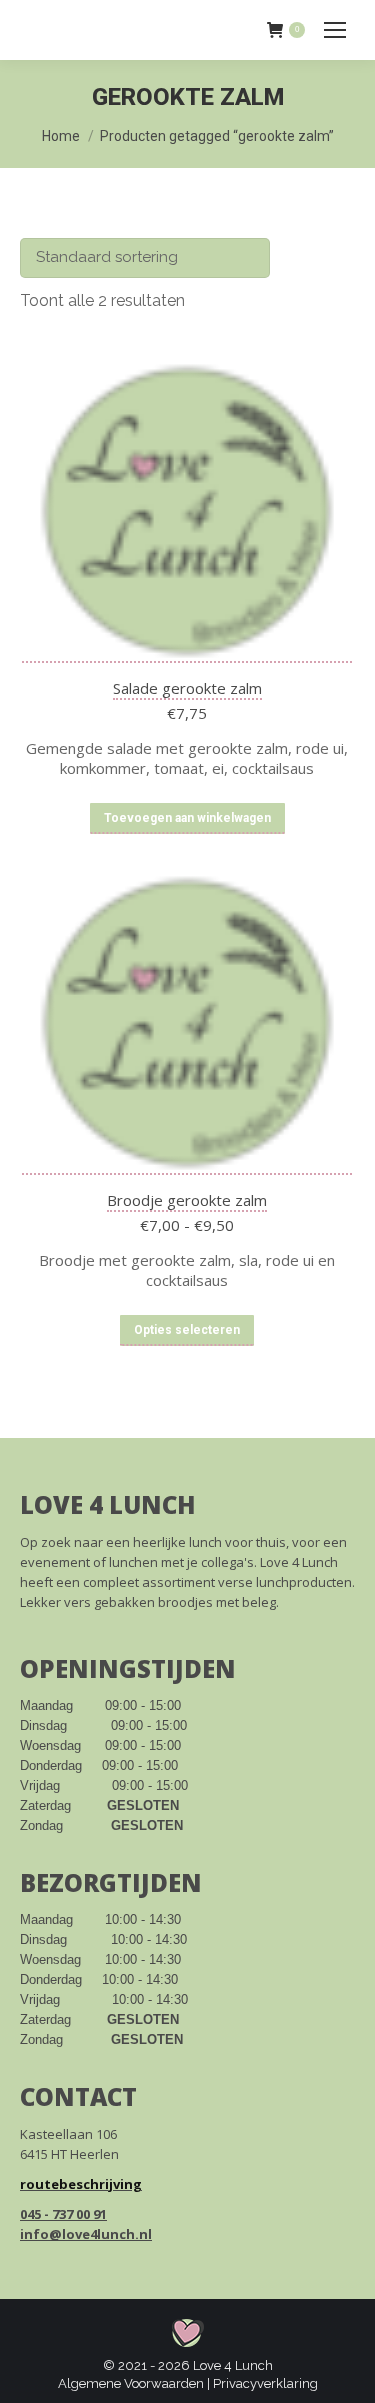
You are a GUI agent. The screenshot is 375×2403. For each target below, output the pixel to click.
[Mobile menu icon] (335, 30)
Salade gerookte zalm (187, 688)
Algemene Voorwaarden (131, 2383)
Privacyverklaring (265, 2383)
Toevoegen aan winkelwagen (187, 818)
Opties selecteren (187, 1330)
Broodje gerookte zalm (187, 1200)
